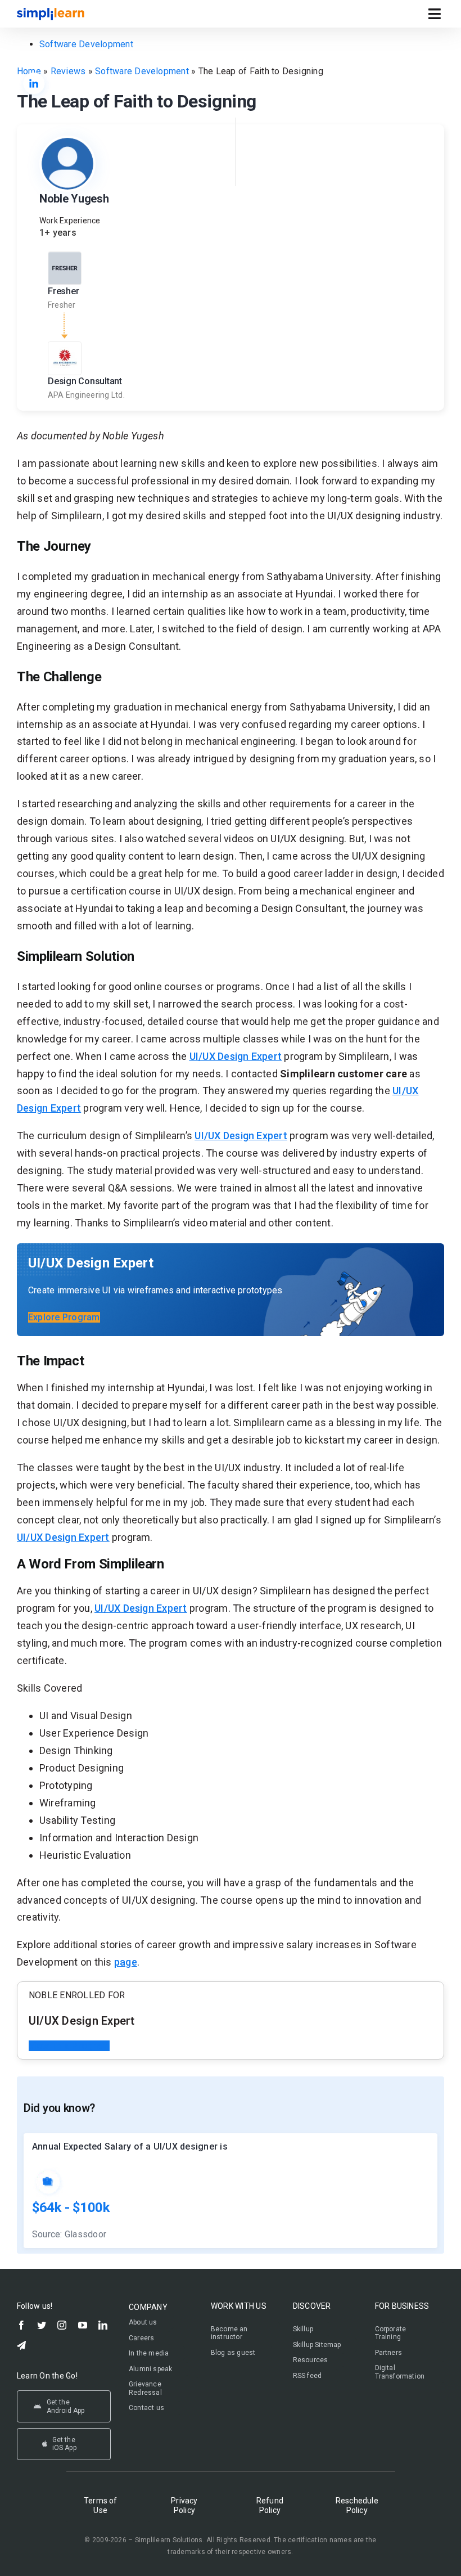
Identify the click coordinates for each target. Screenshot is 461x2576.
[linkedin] (103, 2325)
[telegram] (21, 2345)
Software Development (86, 44)
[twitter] (42, 2325)
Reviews (68, 71)
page (126, 1962)
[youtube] (83, 2325)
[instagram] (62, 2325)
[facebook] (21, 2325)
